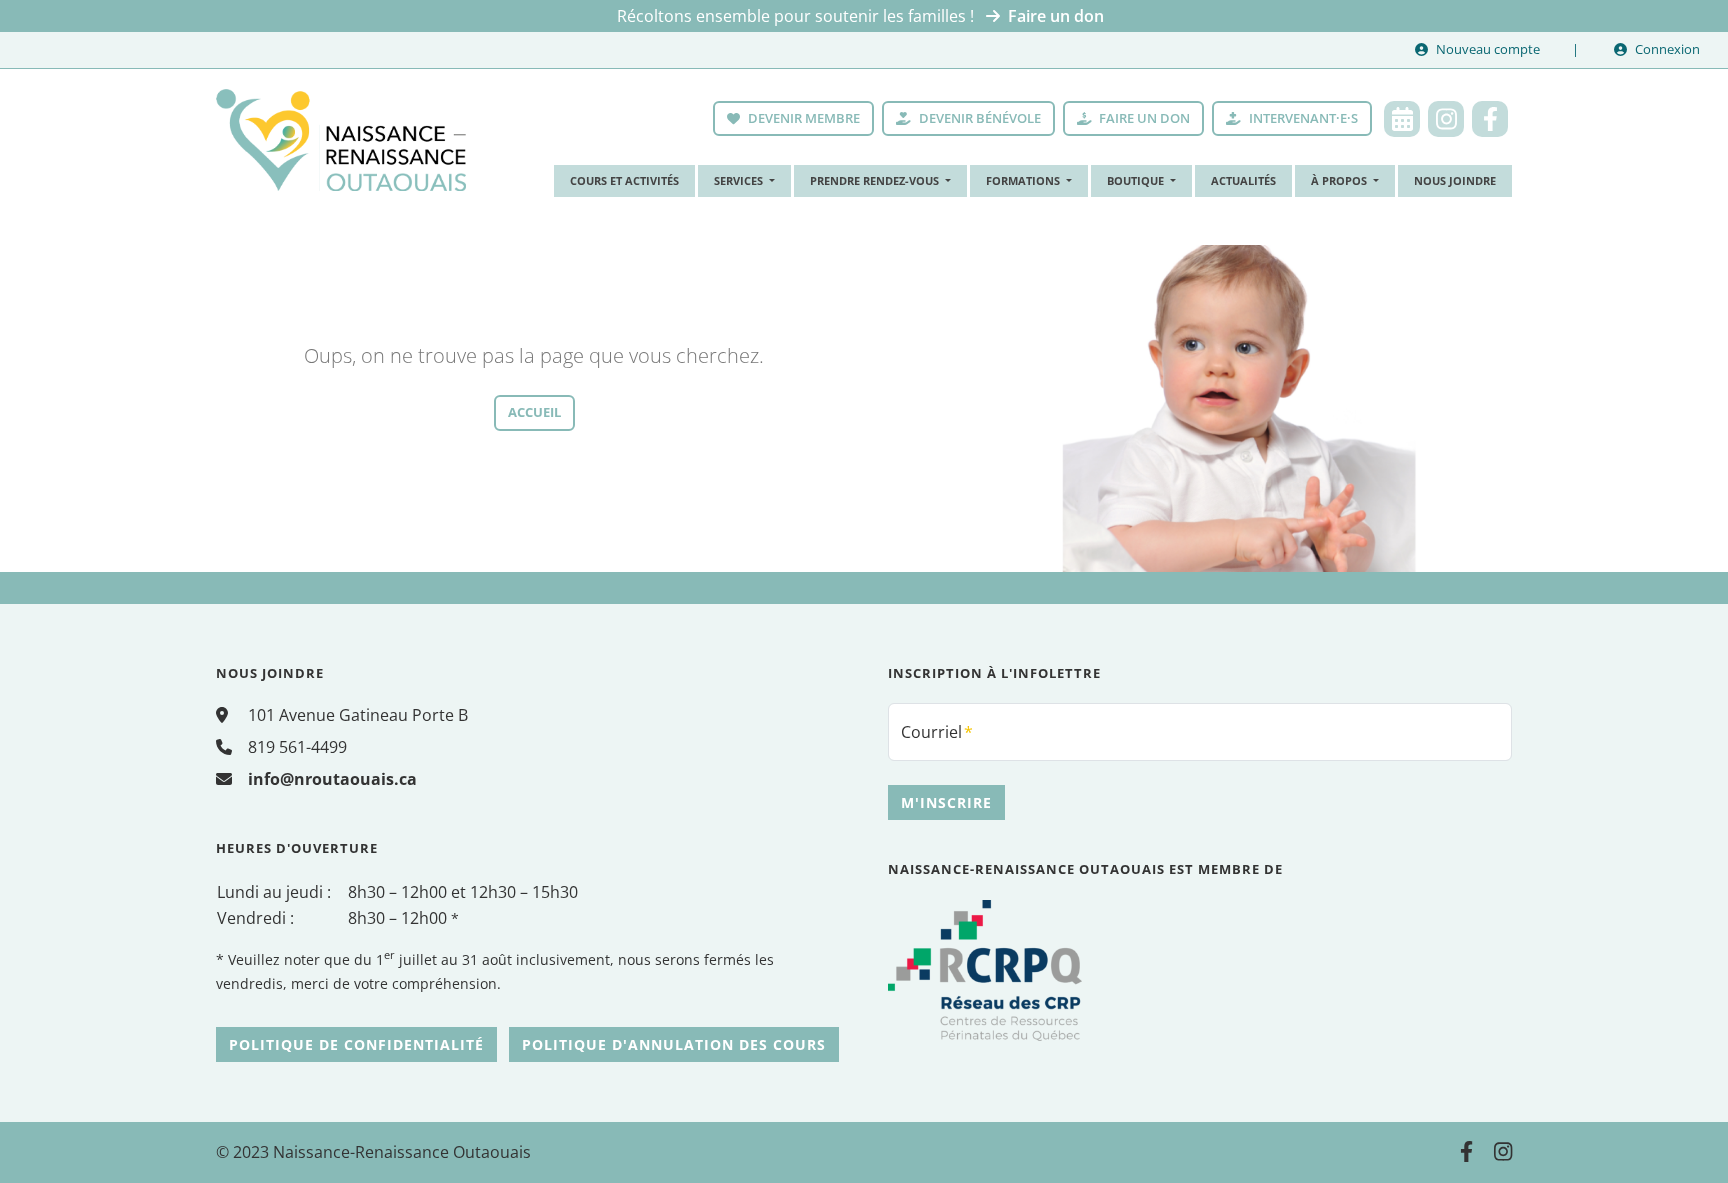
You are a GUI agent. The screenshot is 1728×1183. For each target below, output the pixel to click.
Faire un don (1056, 16)
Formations (1024, 180)
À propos (1340, 180)
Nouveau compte (1488, 49)
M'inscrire (946, 802)
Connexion (1667, 49)
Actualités (1243, 180)
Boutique (1137, 180)
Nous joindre (1455, 180)
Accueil (534, 412)
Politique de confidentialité (356, 1044)
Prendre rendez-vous (876, 180)
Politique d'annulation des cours (674, 1044)
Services (740, 180)
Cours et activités (624, 180)
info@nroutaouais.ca (332, 779)
